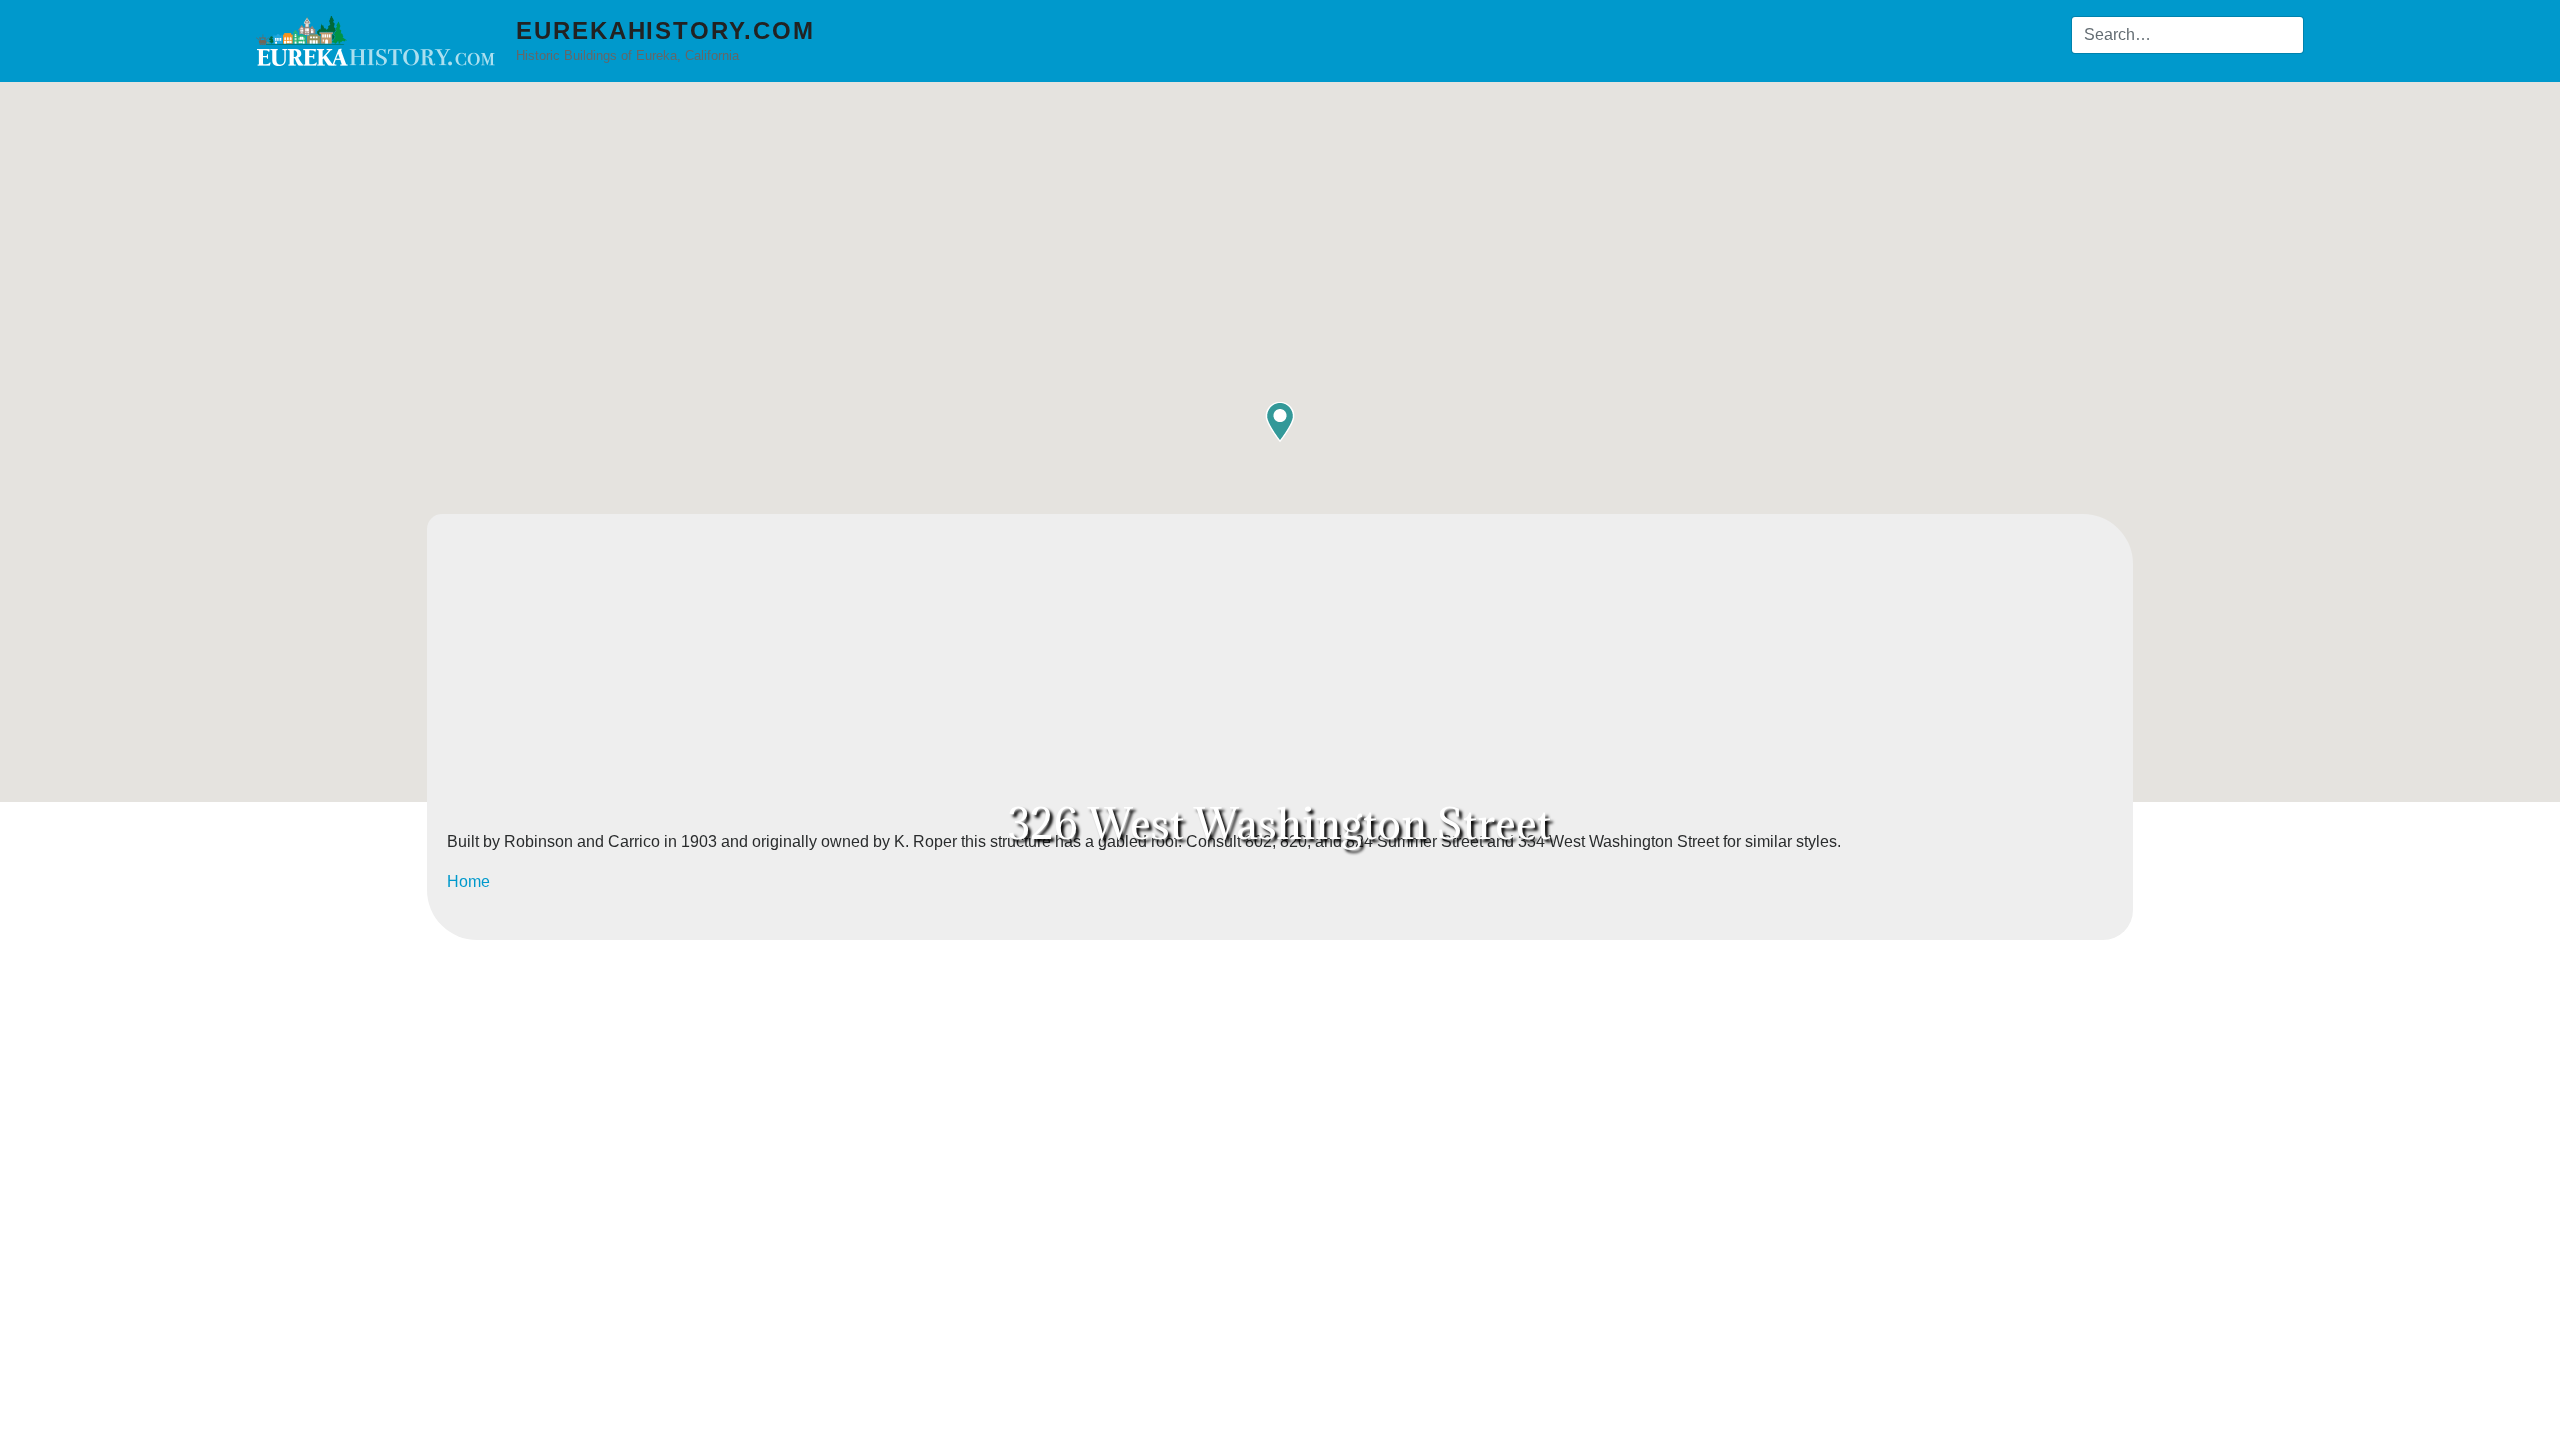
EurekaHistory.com (665, 30)
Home (468, 881)
